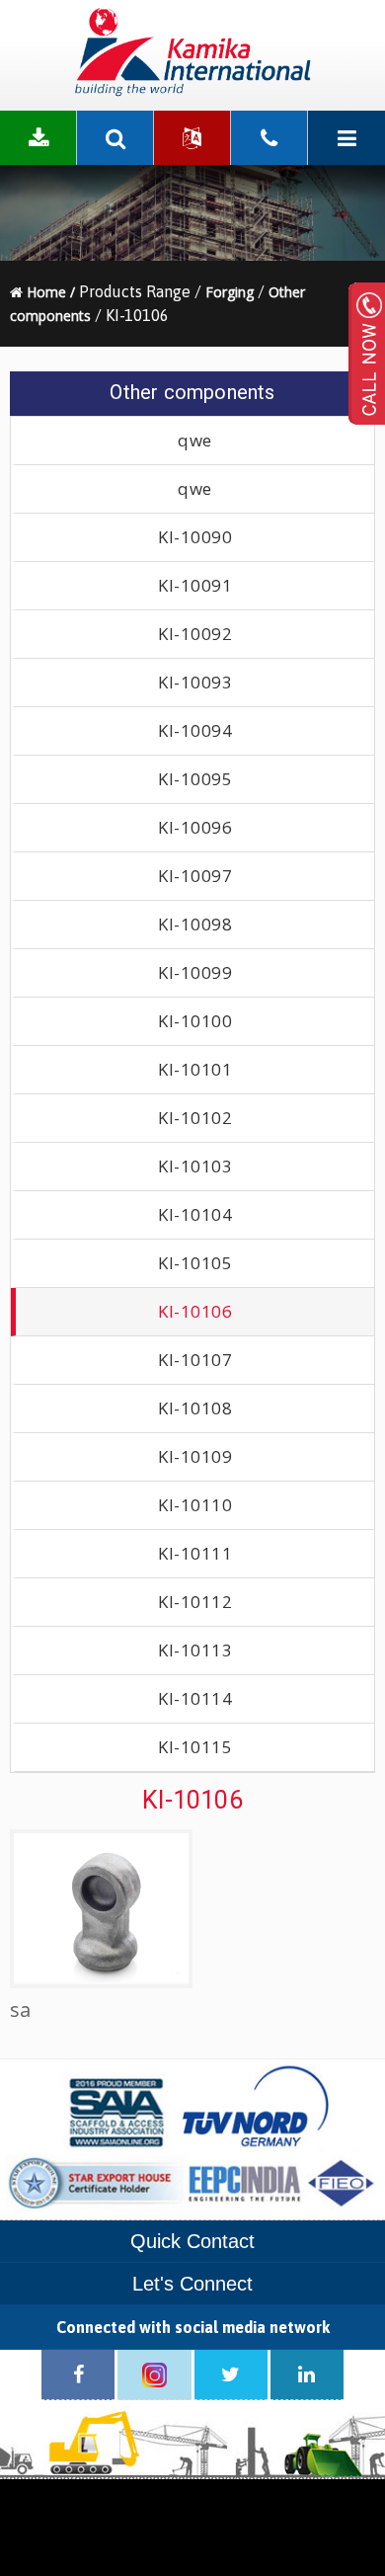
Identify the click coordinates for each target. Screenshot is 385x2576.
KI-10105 (195, 1263)
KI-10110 (195, 1505)
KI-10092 (195, 634)
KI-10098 (195, 924)
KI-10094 (195, 730)
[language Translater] (192, 138)
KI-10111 (195, 1553)
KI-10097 (195, 876)
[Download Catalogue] (38, 138)
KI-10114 (195, 1698)
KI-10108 (195, 1408)
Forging (230, 292)
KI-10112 (195, 1602)
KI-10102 (195, 1118)
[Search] (115, 138)
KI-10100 (195, 1021)
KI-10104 (195, 1214)
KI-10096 (195, 827)
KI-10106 (195, 1311)
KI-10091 (195, 585)
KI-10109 (195, 1456)
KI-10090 (195, 537)
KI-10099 (195, 972)
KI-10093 (195, 682)
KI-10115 (195, 1747)
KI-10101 (195, 1069)
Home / (49, 292)
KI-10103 (195, 1166)
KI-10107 (195, 1360)
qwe (195, 440)
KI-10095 (195, 779)
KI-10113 (195, 1650)
